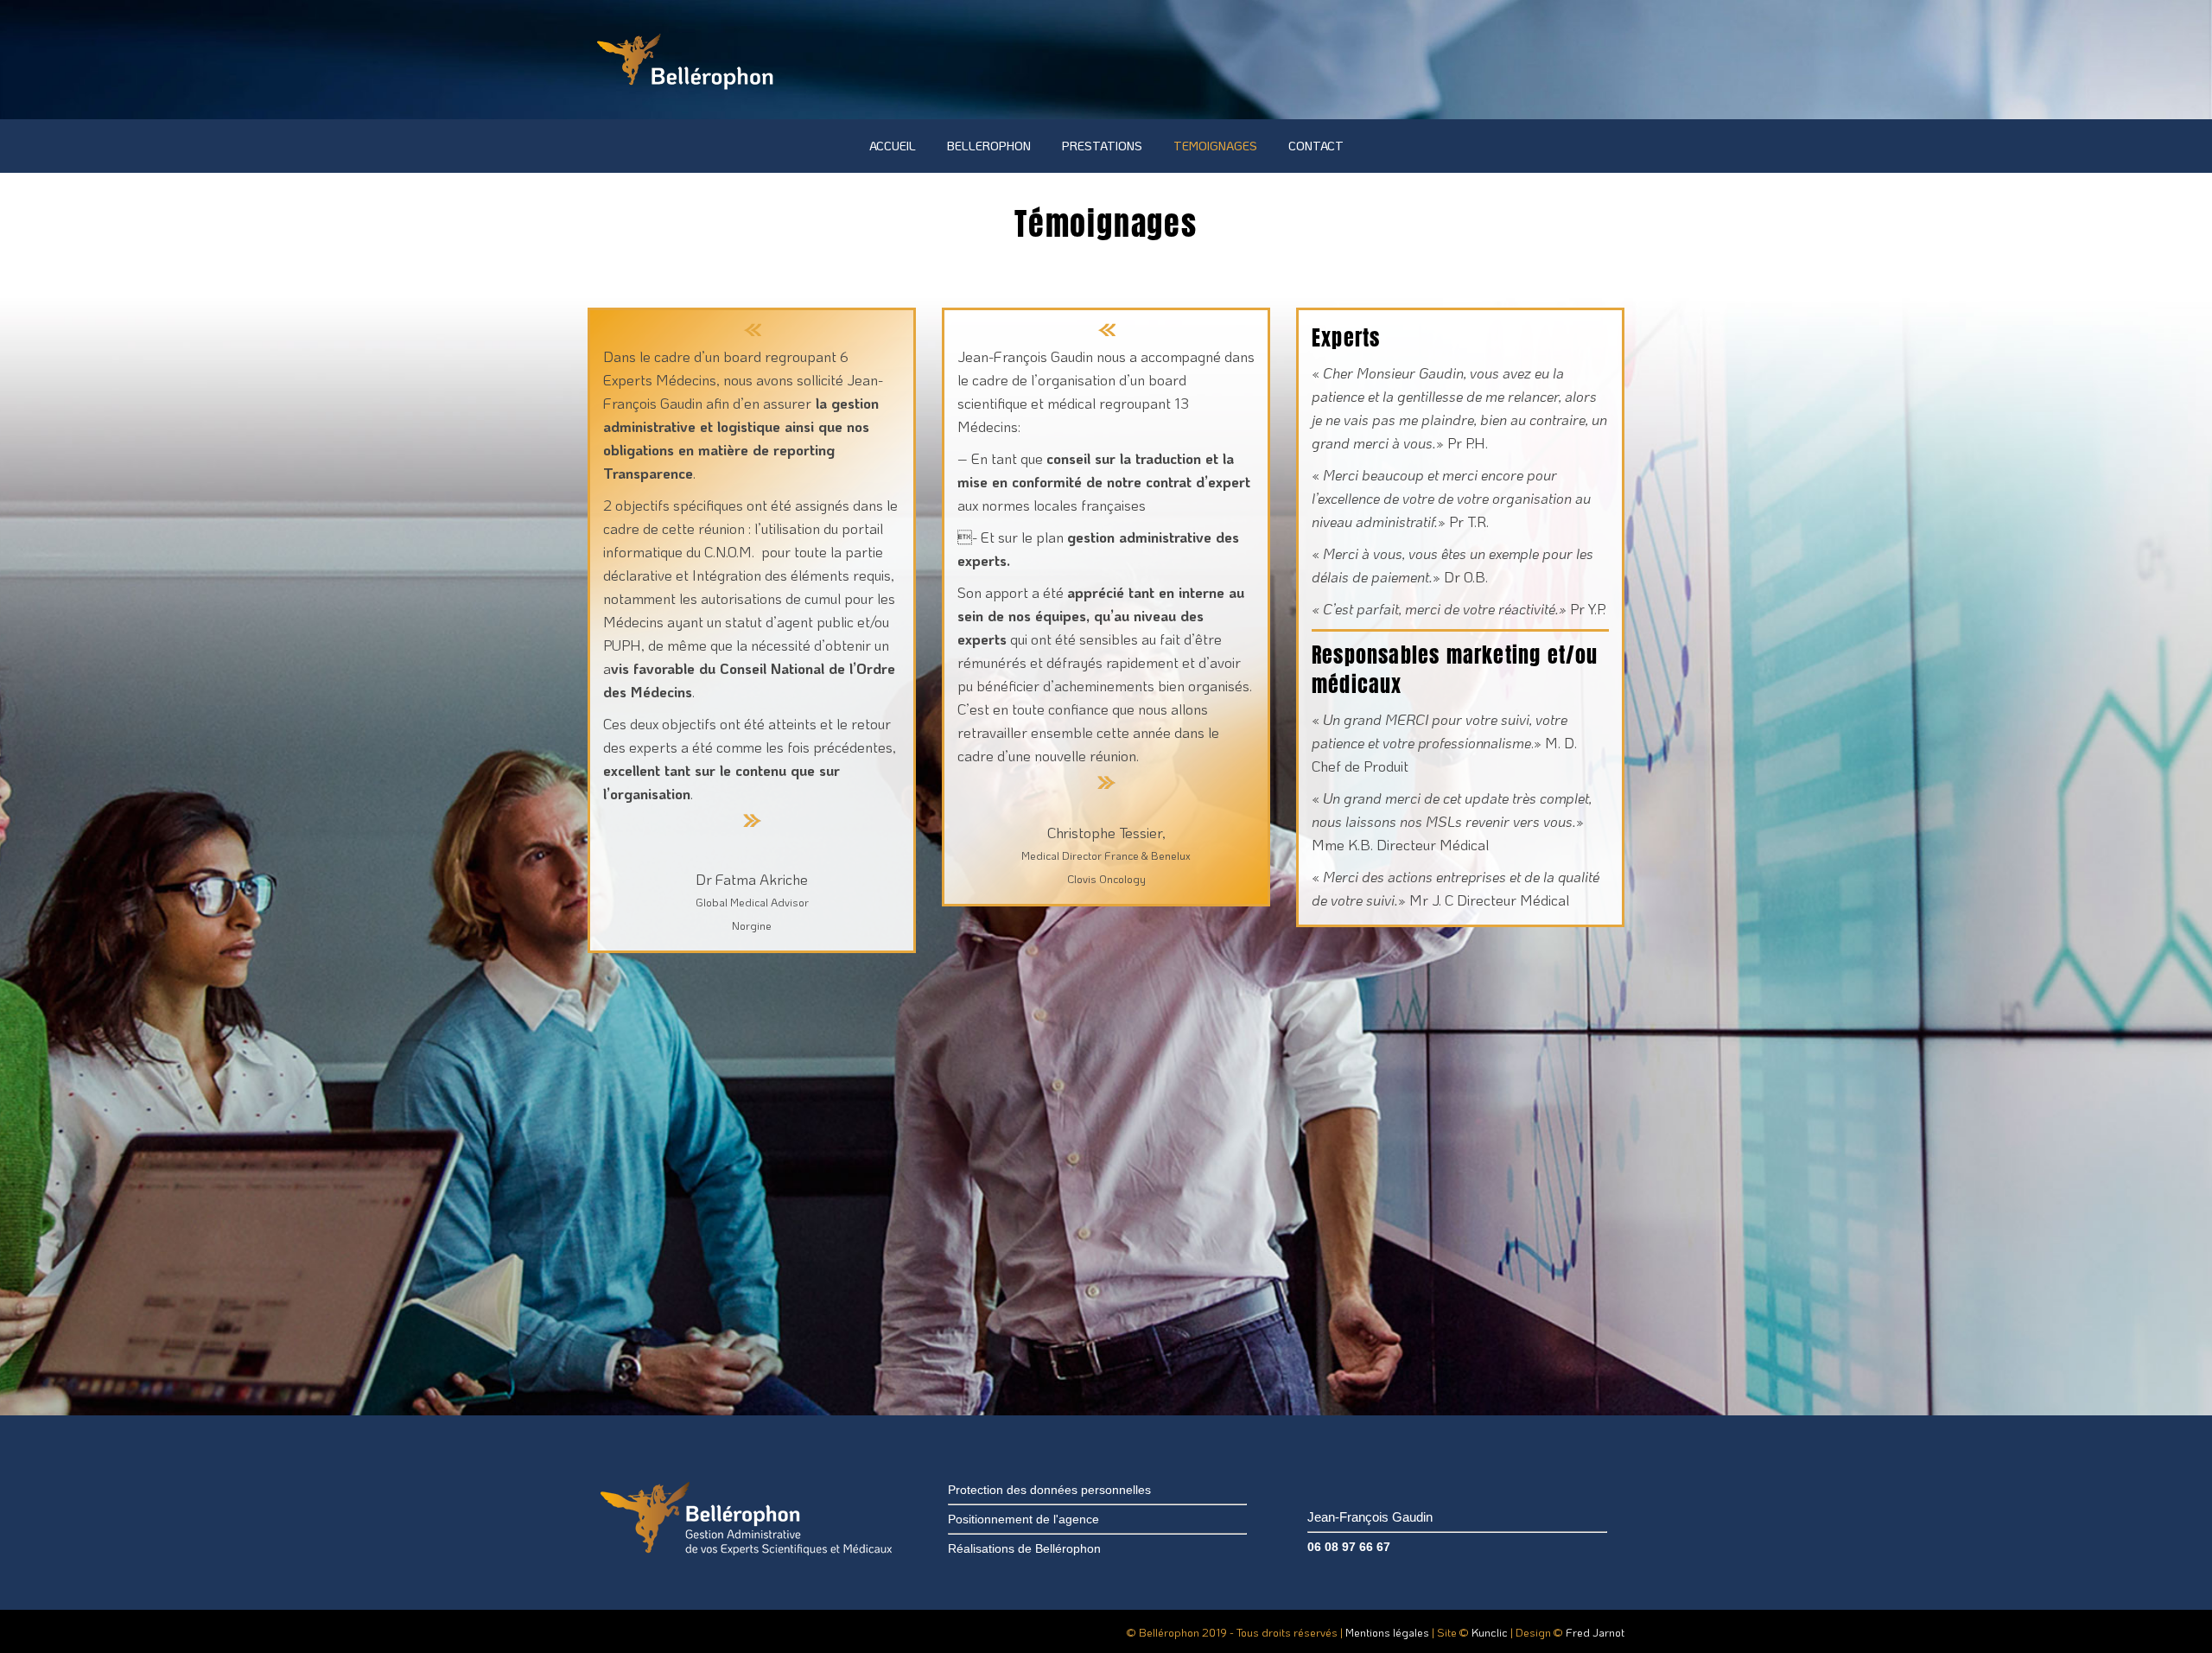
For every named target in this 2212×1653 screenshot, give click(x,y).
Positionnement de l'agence (1023, 1519)
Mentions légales (1387, 1632)
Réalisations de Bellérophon (1024, 1548)
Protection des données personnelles (1049, 1490)
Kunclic (1490, 1632)
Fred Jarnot (1595, 1632)
